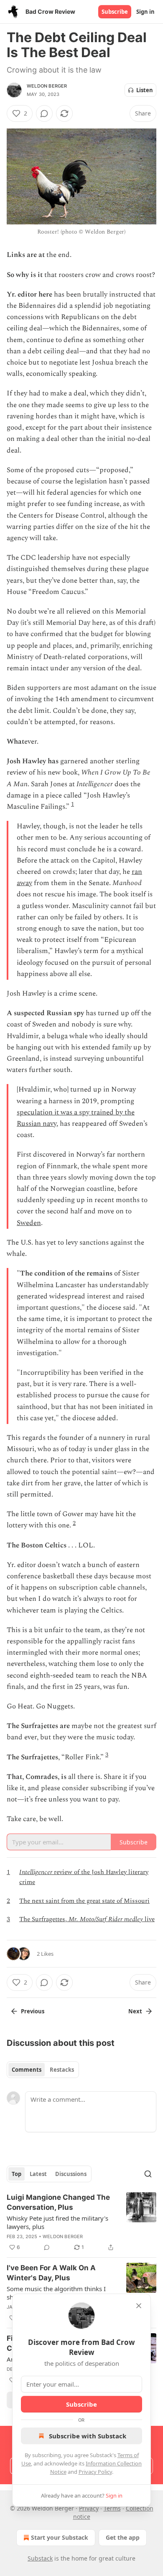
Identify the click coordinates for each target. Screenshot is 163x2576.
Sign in (145, 12)
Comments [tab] (27, 2070)
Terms (112, 2508)
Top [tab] (17, 2174)
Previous (33, 2011)
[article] (81, 2222)
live (149, 1919)
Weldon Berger (47, 86)
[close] (139, 2306)
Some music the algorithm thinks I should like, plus (56, 2293)
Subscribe (115, 12)
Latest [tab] (38, 2174)
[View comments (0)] (44, 113)
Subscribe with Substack (88, 2436)
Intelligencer (37, 1872)
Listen (145, 90)
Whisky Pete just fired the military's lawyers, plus (57, 2222)
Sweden (29, 1223)
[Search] (148, 2174)
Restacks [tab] (62, 2070)
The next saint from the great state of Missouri (84, 1901)
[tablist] (43, 2070)
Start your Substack (60, 2537)
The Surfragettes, (44, 1919)
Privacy (89, 2508)
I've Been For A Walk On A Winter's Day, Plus (51, 2273)
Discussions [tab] (71, 2174)
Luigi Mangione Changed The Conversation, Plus (58, 2202)
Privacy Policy (95, 2472)
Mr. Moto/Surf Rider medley (106, 1919)
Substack (40, 2558)
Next (135, 2011)
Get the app (123, 2537)
